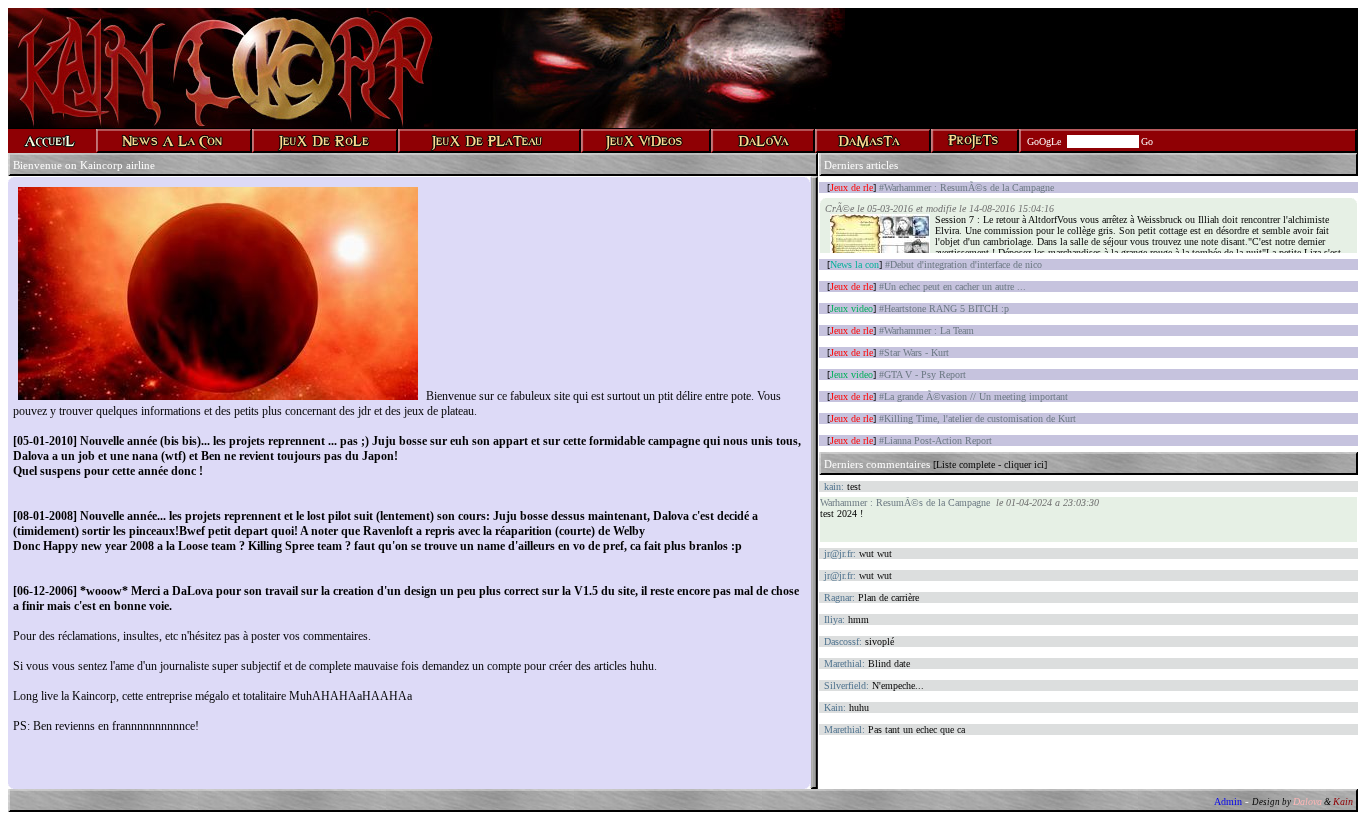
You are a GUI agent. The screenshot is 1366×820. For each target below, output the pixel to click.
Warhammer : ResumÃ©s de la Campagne (905, 502)
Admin (1228, 801)
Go (1147, 141)
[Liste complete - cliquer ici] (990, 464)
